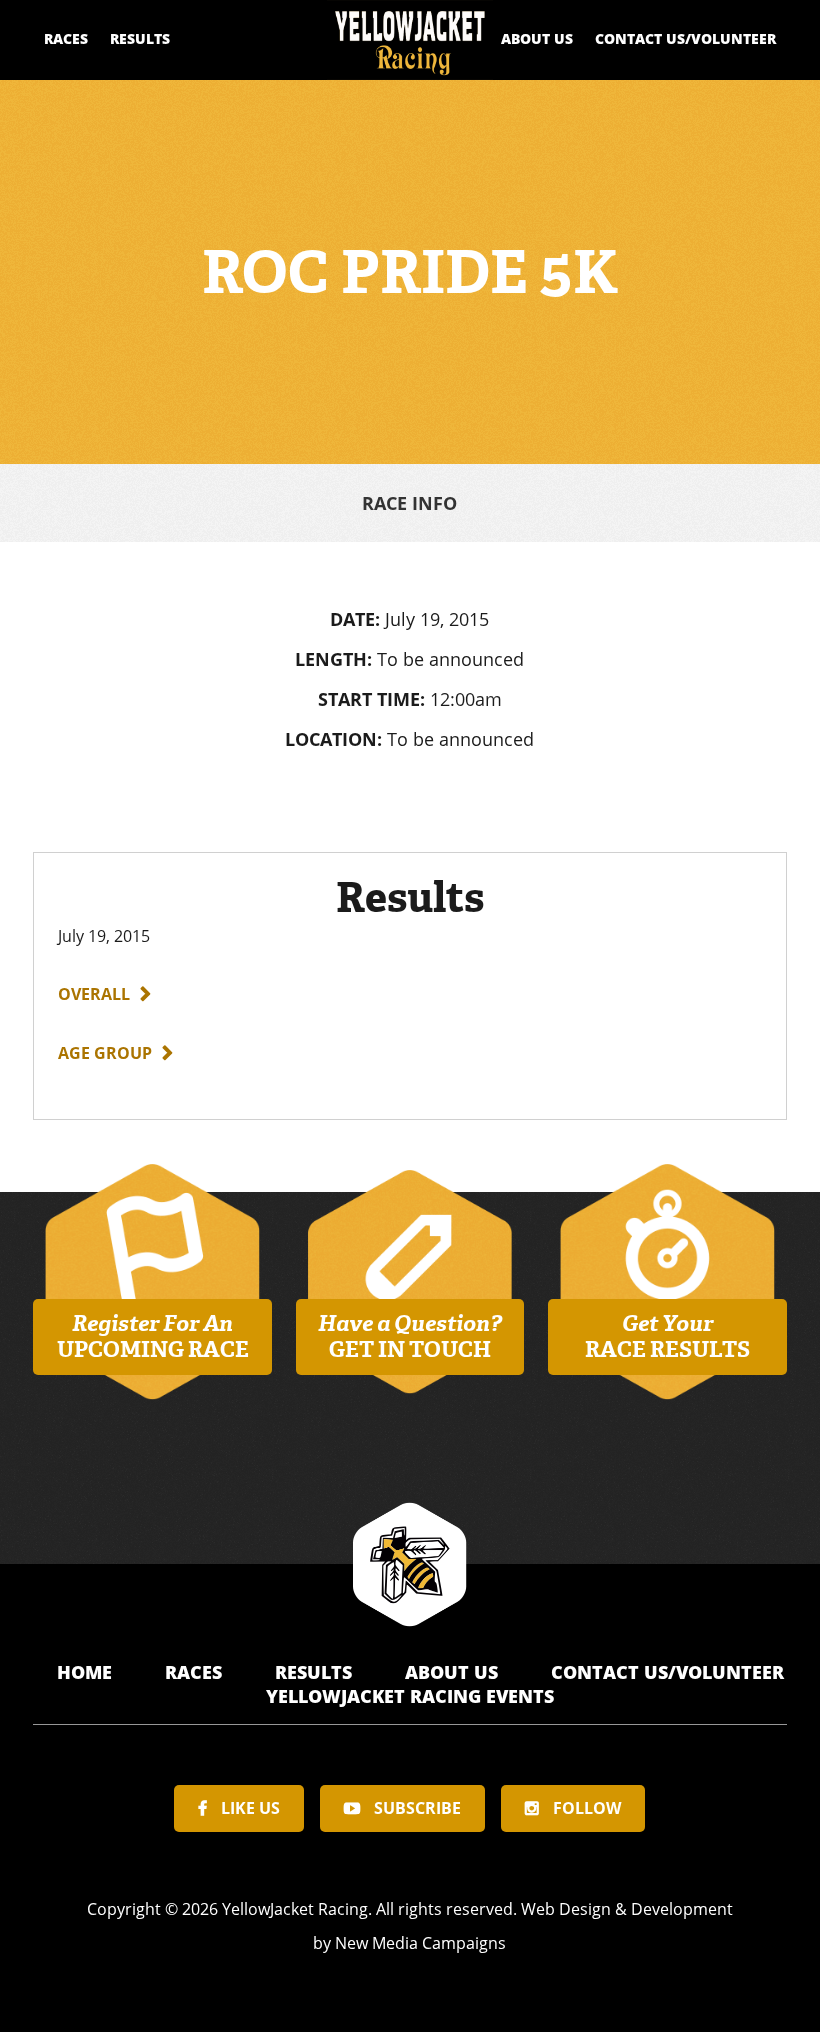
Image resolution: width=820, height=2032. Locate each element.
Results (140, 38)
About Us (537, 38)
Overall (94, 994)
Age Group (105, 1053)
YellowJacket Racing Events (410, 1696)
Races (66, 38)
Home (87, 1672)
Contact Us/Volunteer (685, 38)
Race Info (409, 503)
